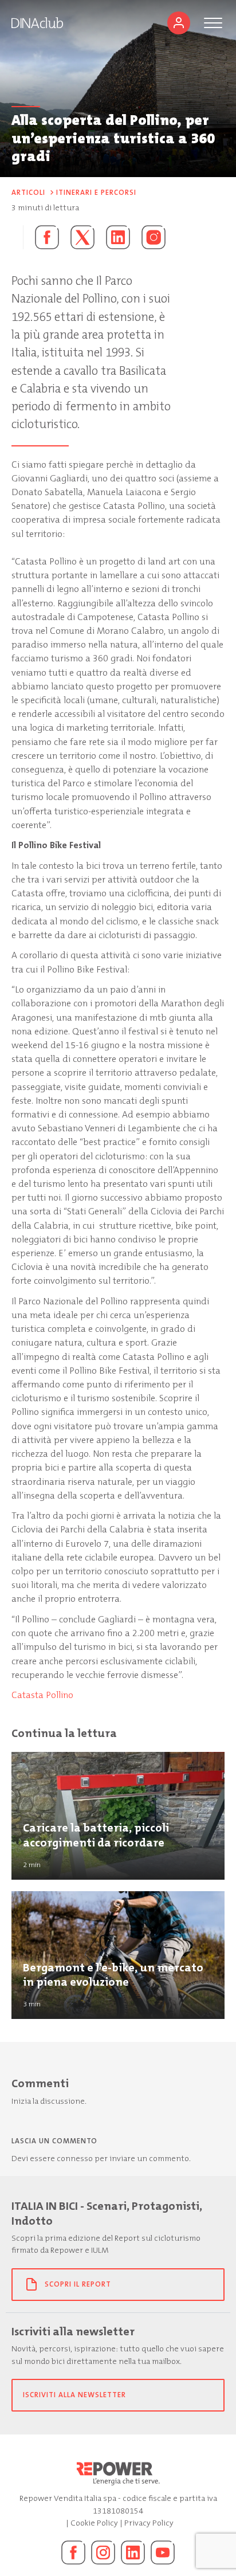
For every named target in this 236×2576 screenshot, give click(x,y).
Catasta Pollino (42, 1695)
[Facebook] (73, 2553)
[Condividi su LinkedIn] (118, 237)
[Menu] (213, 23)
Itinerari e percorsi (96, 193)
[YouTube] (163, 2553)
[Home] (37, 23)
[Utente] (179, 23)
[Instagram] (154, 237)
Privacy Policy (149, 2523)
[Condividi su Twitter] (82, 237)
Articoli (28, 193)
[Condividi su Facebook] (41, 237)
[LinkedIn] (133, 2553)
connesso (75, 2159)
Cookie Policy (94, 2523)
